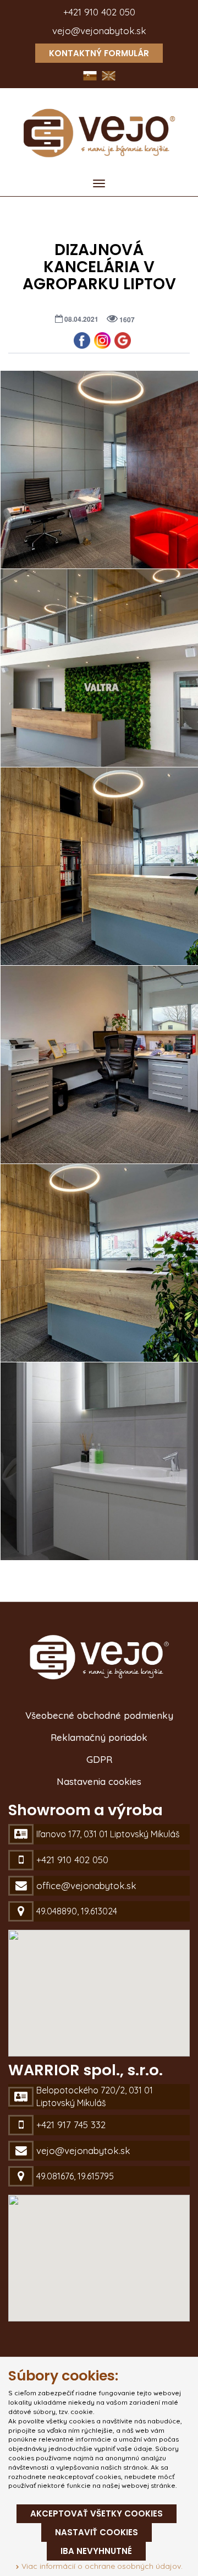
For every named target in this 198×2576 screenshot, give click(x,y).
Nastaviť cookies (97, 2532)
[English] (109, 75)
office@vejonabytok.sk (86, 1885)
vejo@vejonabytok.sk (99, 31)
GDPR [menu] (99, 1759)
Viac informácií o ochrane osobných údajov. (101, 2566)
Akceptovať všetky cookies (97, 2513)
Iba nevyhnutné (96, 2551)
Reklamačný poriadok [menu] (99, 1737)
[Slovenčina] (91, 75)
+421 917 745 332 (71, 2125)
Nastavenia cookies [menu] (99, 1781)
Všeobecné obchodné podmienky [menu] (99, 1715)
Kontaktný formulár (99, 53)
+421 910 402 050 (99, 12)
